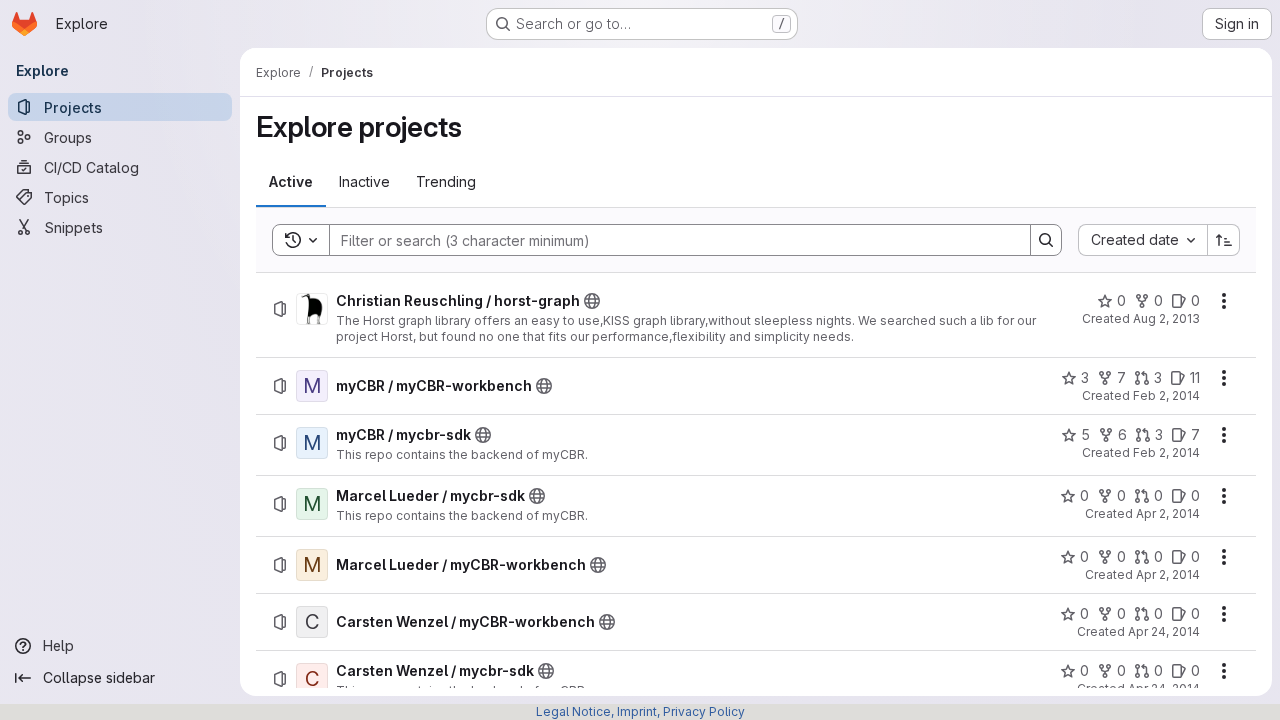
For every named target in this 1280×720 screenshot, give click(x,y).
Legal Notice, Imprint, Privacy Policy (640, 711)
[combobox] (1142, 240)
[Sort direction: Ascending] (1224, 240)
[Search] (1046, 240)
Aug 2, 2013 (1166, 318)
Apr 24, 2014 (1164, 631)
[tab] (291, 182)
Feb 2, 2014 (1166, 395)
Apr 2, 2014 (1168, 513)
